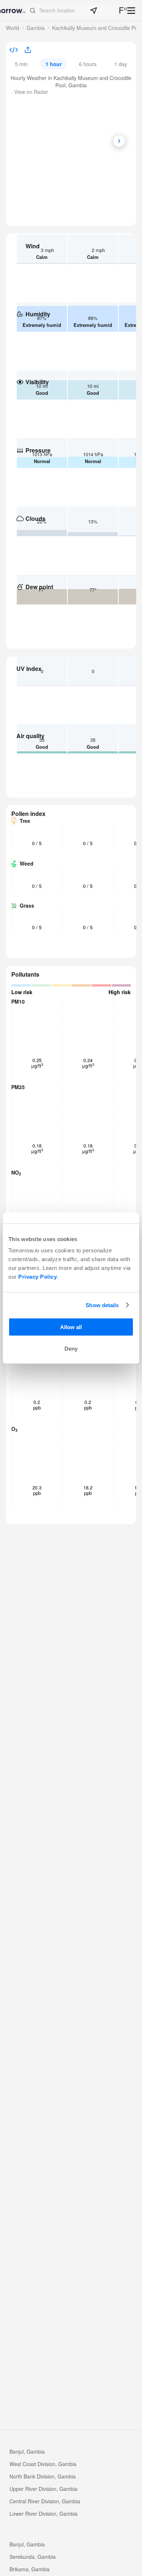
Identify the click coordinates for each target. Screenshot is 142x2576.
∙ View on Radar (30, 92)
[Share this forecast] (25, 50)
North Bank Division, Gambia (43, 2476)
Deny (71, 1349)
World (13, 28)
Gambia (36, 28)
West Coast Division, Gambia (43, 2464)
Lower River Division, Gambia (44, 2514)
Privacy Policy (38, 1277)
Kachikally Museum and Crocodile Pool (97, 28)
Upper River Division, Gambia (44, 2489)
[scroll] (119, 141)
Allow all (71, 1327)
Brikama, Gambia (29, 2569)
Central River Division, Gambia (45, 2501)
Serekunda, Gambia (33, 2557)
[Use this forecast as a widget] (14, 51)
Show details (102, 1305)
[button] (71, 11)
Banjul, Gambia (27, 2451)
